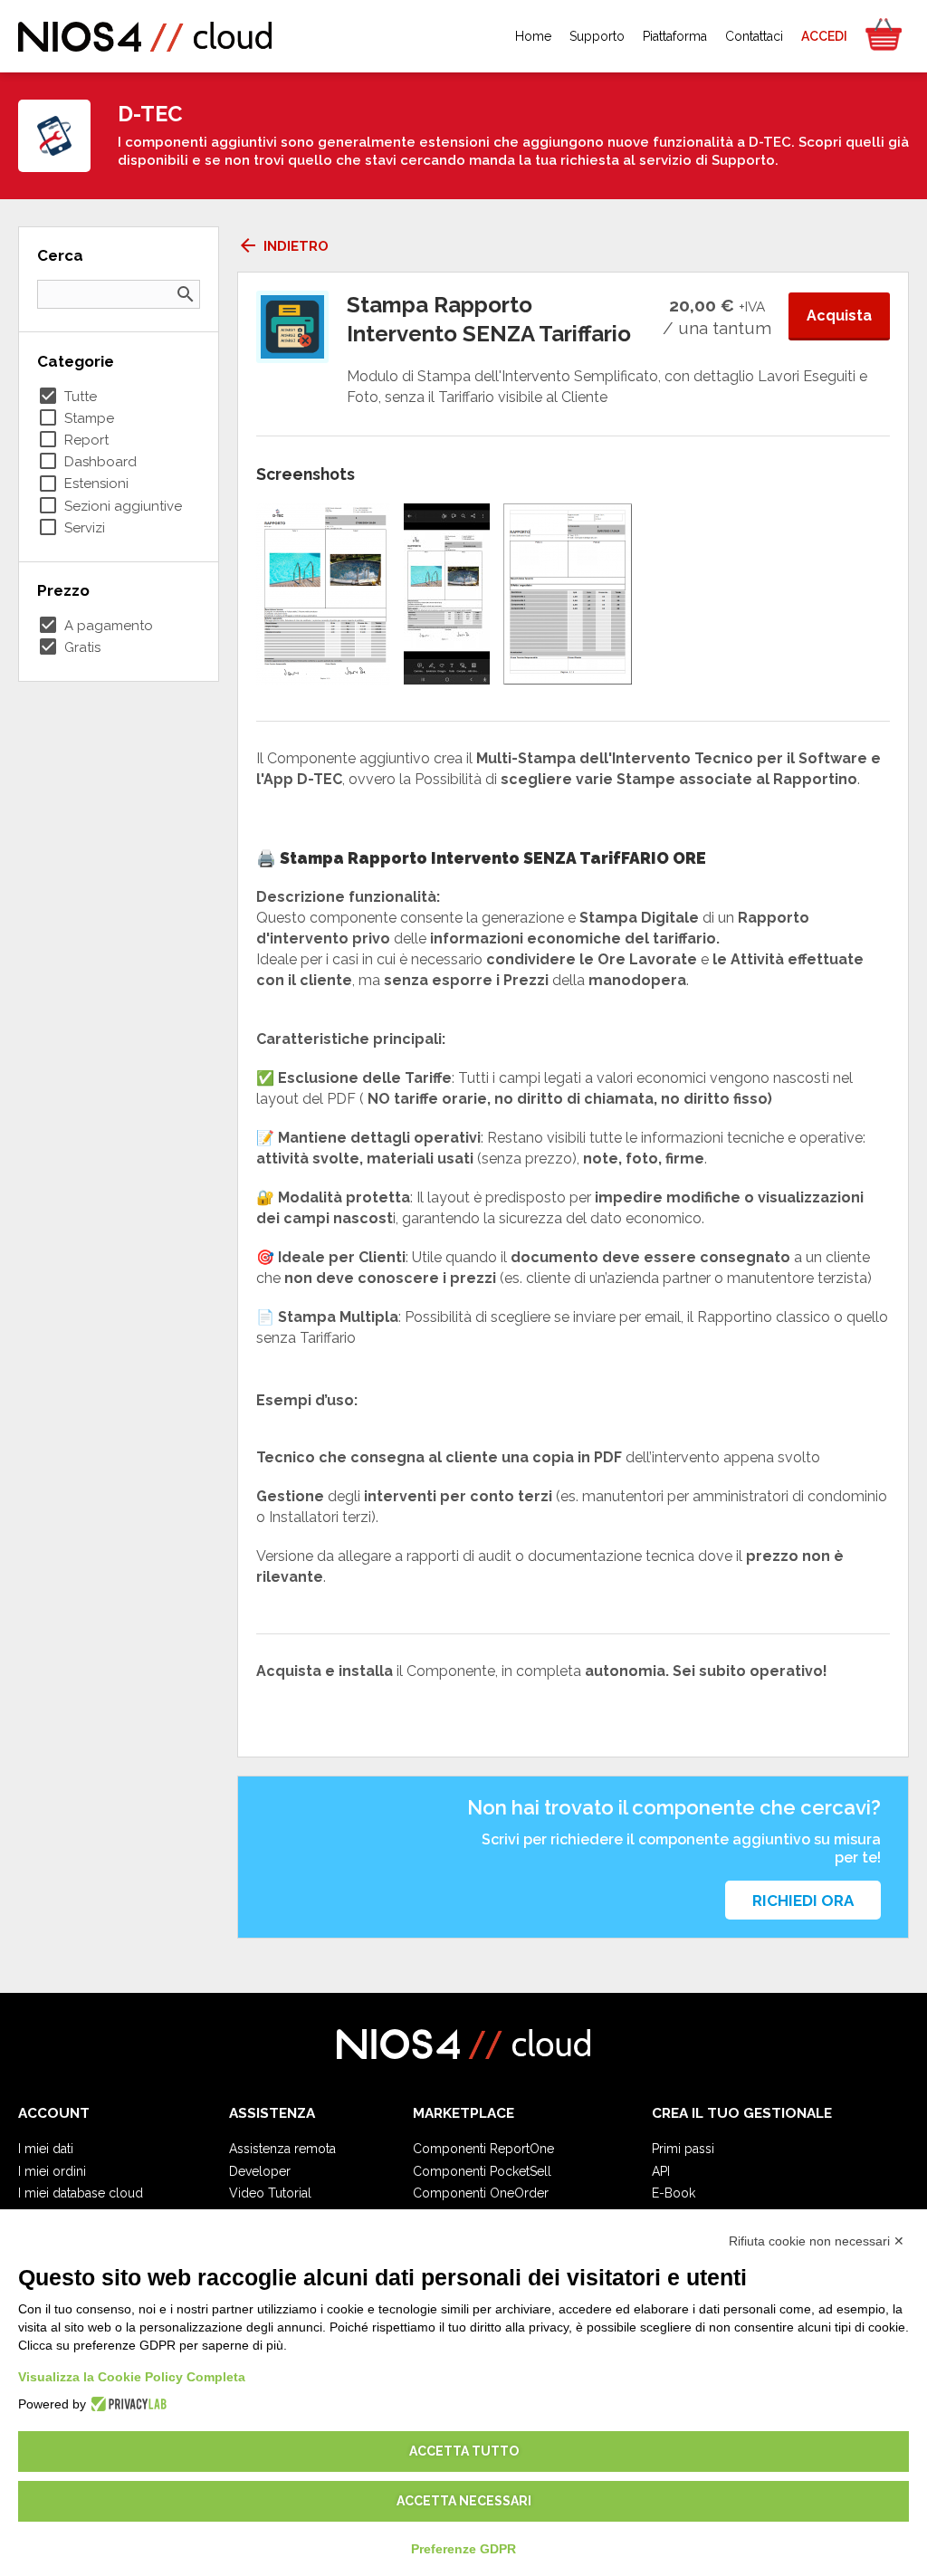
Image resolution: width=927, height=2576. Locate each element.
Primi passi (683, 2149)
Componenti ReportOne (483, 2149)
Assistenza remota (282, 2149)
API (661, 2171)
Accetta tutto (464, 2451)
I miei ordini (52, 2171)
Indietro (283, 246)
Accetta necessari (464, 2501)
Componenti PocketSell (482, 2171)
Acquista (839, 316)
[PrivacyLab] (126, 2404)
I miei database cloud (81, 2193)
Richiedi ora (803, 1901)
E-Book (674, 2193)
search (186, 294)
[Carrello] (883, 36)
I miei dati (46, 2149)
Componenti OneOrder (481, 2193)
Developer (260, 2171)
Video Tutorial (270, 2193)
